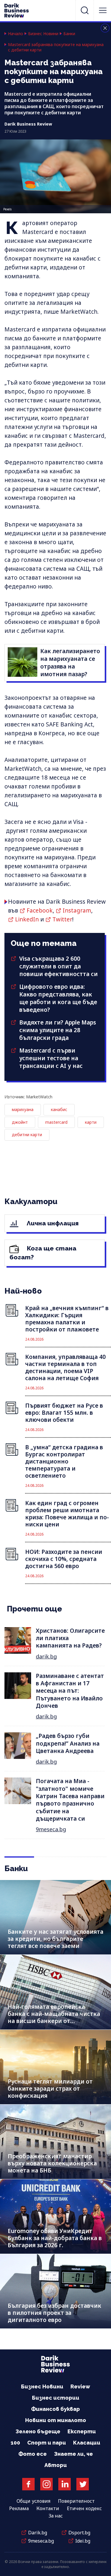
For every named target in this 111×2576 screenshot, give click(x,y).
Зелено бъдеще (38, 2431)
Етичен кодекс (84, 2508)
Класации (87, 2443)
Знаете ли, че (73, 2454)
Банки (69, 34)
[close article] (105, 28)
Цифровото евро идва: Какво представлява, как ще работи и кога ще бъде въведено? (58, 998)
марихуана (23, 1109)
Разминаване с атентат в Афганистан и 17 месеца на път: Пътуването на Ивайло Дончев (70, 1691)
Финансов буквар (55, 2409)
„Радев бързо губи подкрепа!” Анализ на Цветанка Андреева (68, 1743)
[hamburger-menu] (103, 10)
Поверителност (76, 2501)
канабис (59, 1109)
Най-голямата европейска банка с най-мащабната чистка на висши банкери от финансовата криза (54, 2017)
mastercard (56, 1122)
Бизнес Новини (43, 34)
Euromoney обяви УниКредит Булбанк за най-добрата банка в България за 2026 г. (55, 2238)
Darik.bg (38, 2533)
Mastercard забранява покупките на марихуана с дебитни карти (56, 47)
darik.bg (46, 1656)
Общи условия (33, 2501)
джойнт (20, 1122)
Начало (16, 34)
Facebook (40, 910)
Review (80, 2386)
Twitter (62, 919)
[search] (85, 10)
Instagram (77, 910)
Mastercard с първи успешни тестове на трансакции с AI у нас (51, 1058)
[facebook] (28, 2484)
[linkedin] (65, 2484)
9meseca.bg (51, 1829)
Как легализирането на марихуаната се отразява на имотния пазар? (70, 663)
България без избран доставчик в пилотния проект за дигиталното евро (54, 2313)
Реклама (19, 2508)
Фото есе (33, 2454)
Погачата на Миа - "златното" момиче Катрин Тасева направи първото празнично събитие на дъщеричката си (70, 1800)
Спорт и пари (47, 2443)
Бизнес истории (56, 2398)
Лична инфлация (52, 1223)
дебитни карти (27, 1135)
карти (91, 1122)
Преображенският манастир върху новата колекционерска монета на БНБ (52, 2163)
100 (15, 2443)
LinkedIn (27, 919)
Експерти (82, 2431)
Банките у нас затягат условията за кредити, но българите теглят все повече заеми (55, 1939)
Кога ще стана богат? (43, 1253)
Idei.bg (83, 2541)
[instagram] (46, 2484)
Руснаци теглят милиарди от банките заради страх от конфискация (50, 2089)
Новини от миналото (56, 2420)
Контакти (48, 2508)
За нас (56, 2516)
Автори (56, 2465)
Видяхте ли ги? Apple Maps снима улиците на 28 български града (58, 1030)
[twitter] (83, 2484)
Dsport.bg (79, 2533)
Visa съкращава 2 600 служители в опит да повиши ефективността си (58, 966)
